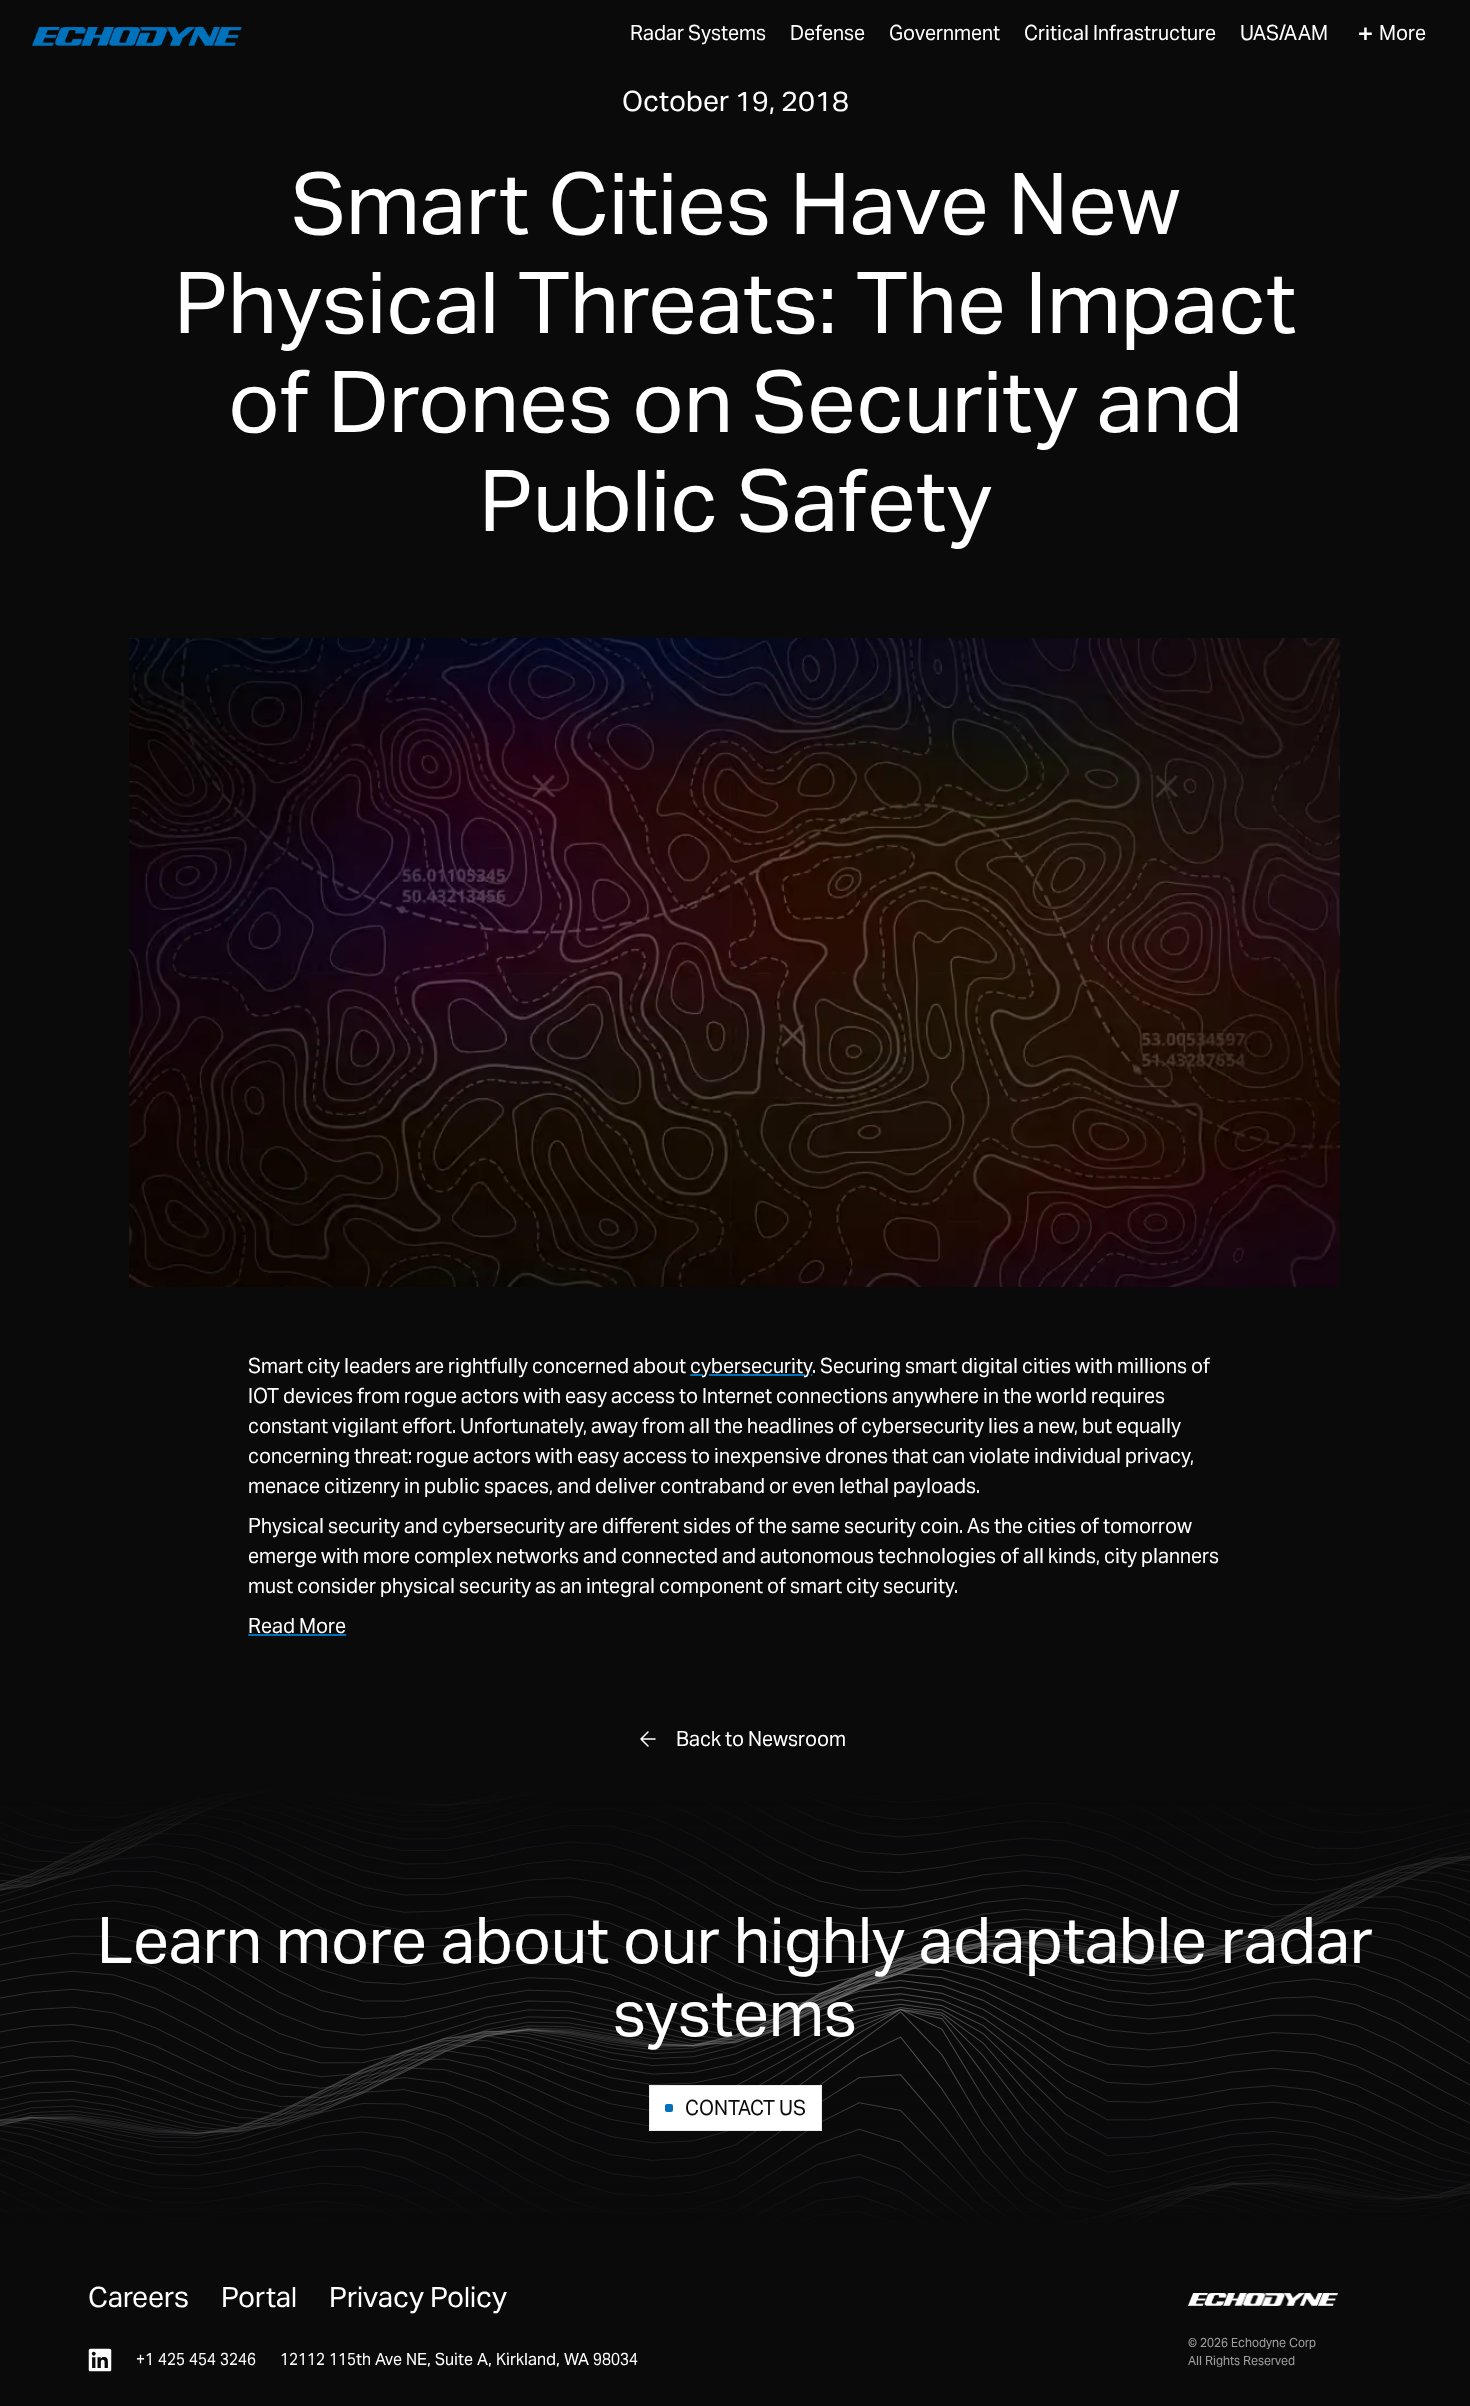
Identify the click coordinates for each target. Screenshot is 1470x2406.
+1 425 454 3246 (196, 2359)
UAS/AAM (1284, 33)
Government (944, 33)
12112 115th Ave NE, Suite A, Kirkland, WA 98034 (459, 2359)
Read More (297, 1626)
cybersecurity (751, 1366)
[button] (698, 33)
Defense (827, 33)
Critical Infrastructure (1120, 33)
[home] (137, 34)
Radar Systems (698, 33)
